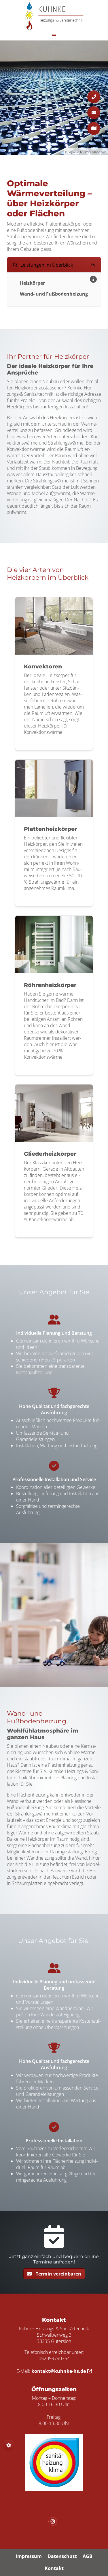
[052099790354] (94, 97)
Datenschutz (62, 2556)
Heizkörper (32, 283)
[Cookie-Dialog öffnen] (9, 2445)
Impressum (29, 2556)
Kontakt (54, 2568)
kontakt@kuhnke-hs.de (59, 2371)
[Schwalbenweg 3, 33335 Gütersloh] (94, 128)
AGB (88, 2556)
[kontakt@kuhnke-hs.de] (94, 113)
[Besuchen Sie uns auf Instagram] (54, 2521)
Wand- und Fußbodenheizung (54, 294)
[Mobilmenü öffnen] (54, 35)
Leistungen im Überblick (47, 265)
